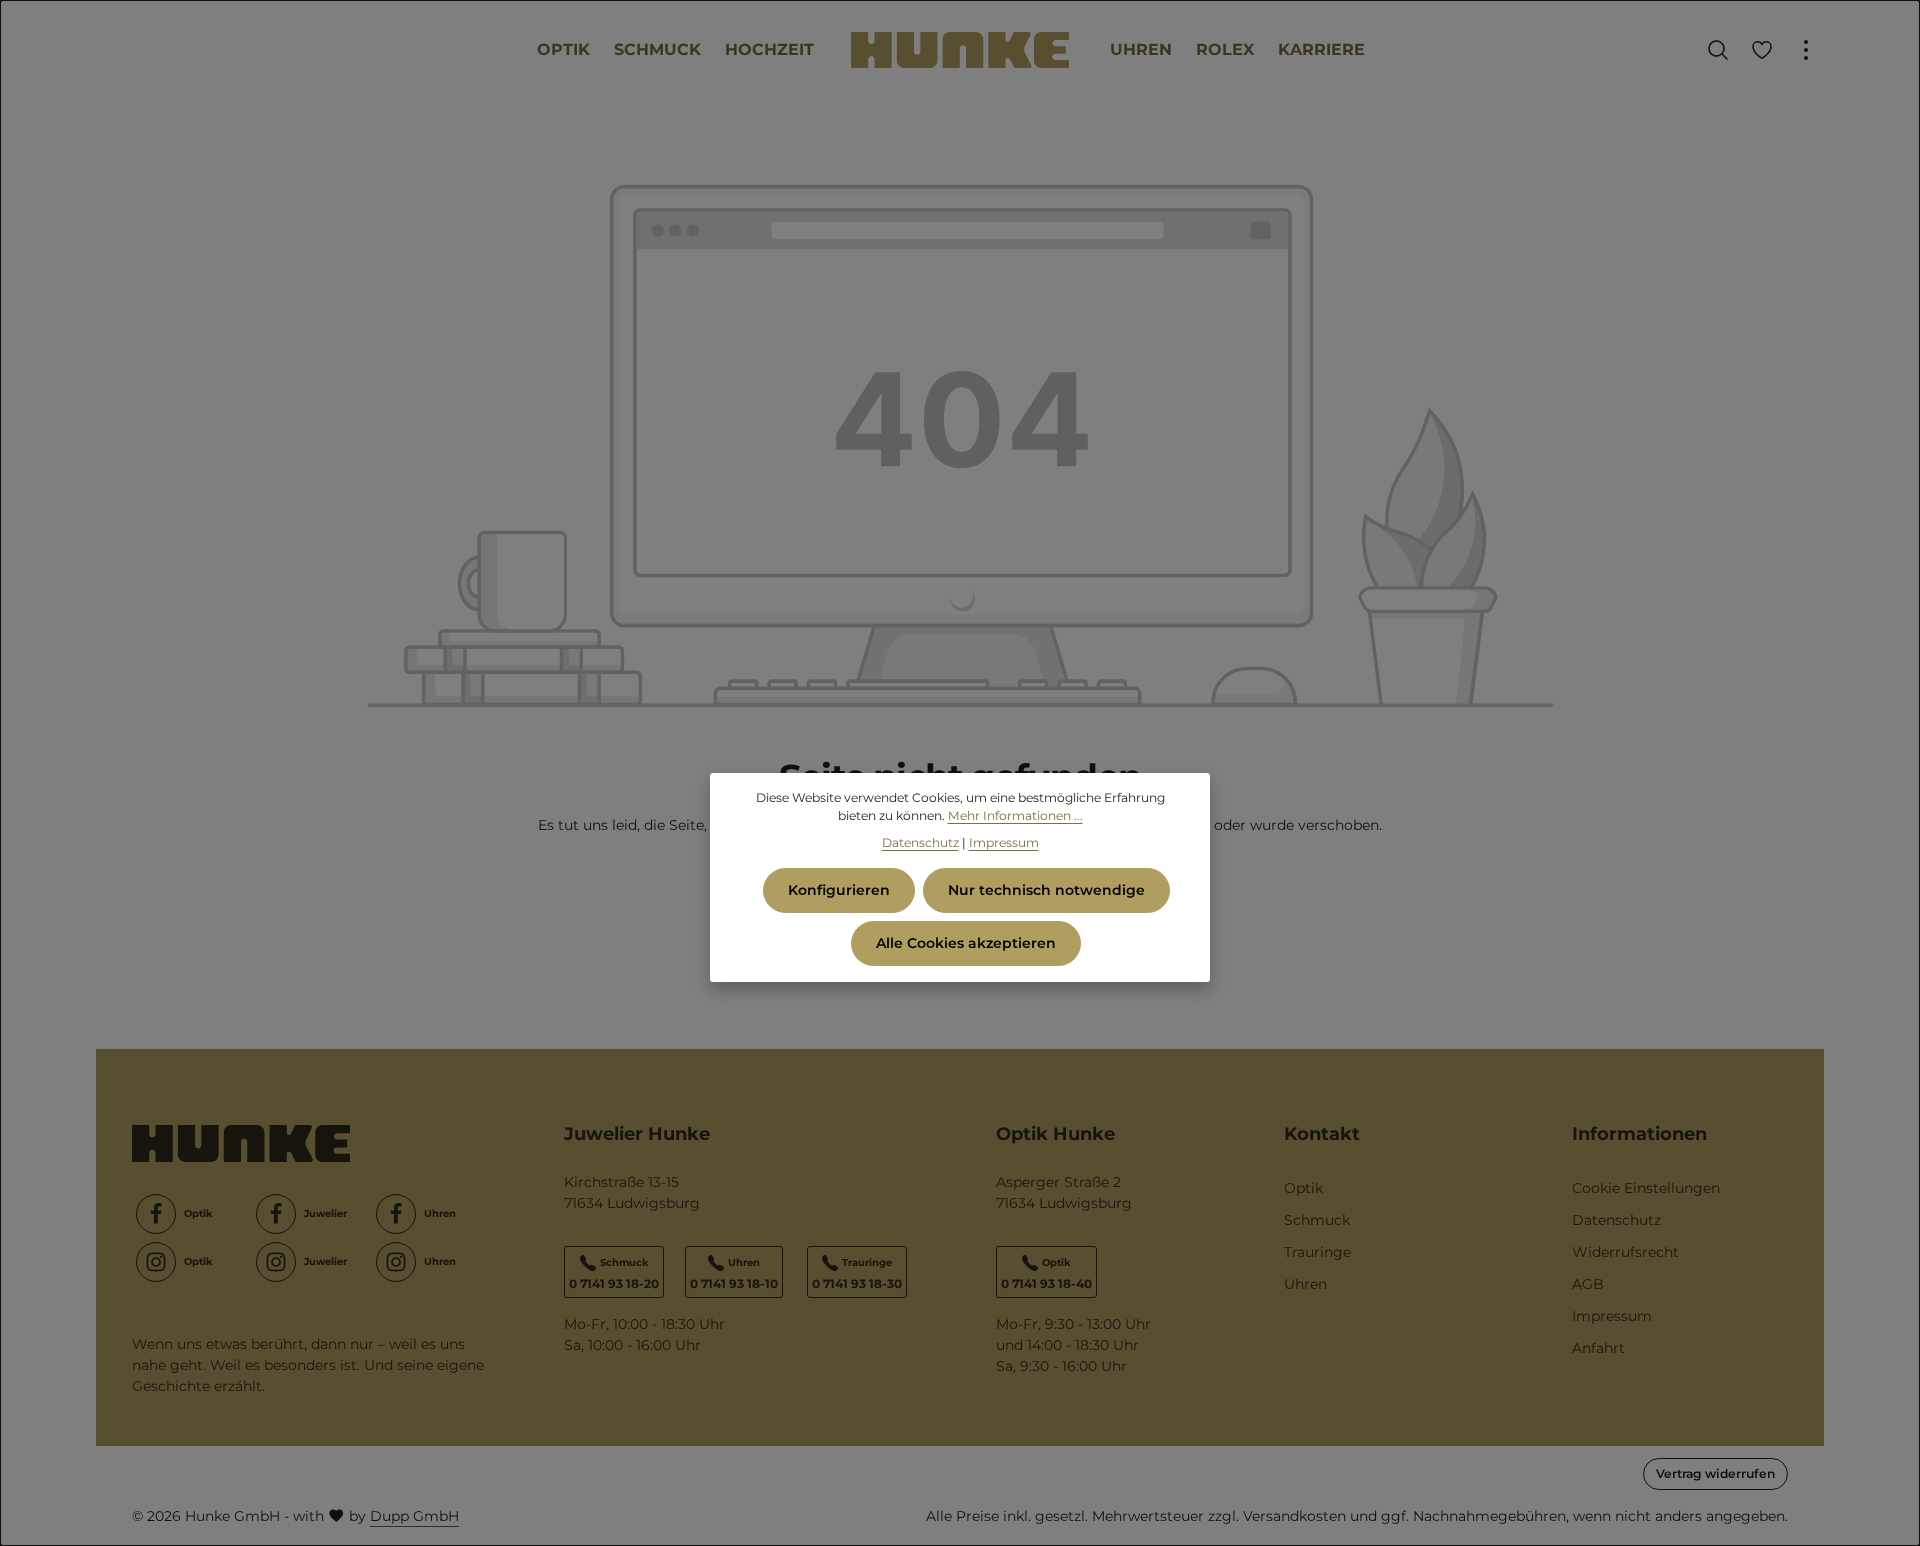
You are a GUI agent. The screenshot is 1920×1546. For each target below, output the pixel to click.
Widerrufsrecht (1625, 1252)
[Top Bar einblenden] (1806, 50)
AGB (1588, 1284)
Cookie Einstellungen (1646, 1188)
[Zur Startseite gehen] (960, 50)
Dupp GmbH (414, 1516)
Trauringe (1317, 1252)
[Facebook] (156, 1214)
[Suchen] (1718, 50)
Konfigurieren (839, 890)
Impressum (1612, 1316)
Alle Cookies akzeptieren (966, 943)
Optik (1303, 1188)
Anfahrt (1598, 1348)
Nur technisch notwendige (1046, 890)
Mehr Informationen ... (1015, 815)
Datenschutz (1616, 1220)
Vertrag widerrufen (1715, 1473)
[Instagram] (156, 1262)
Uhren (1305, 1284)
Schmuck (1317, 1220)
